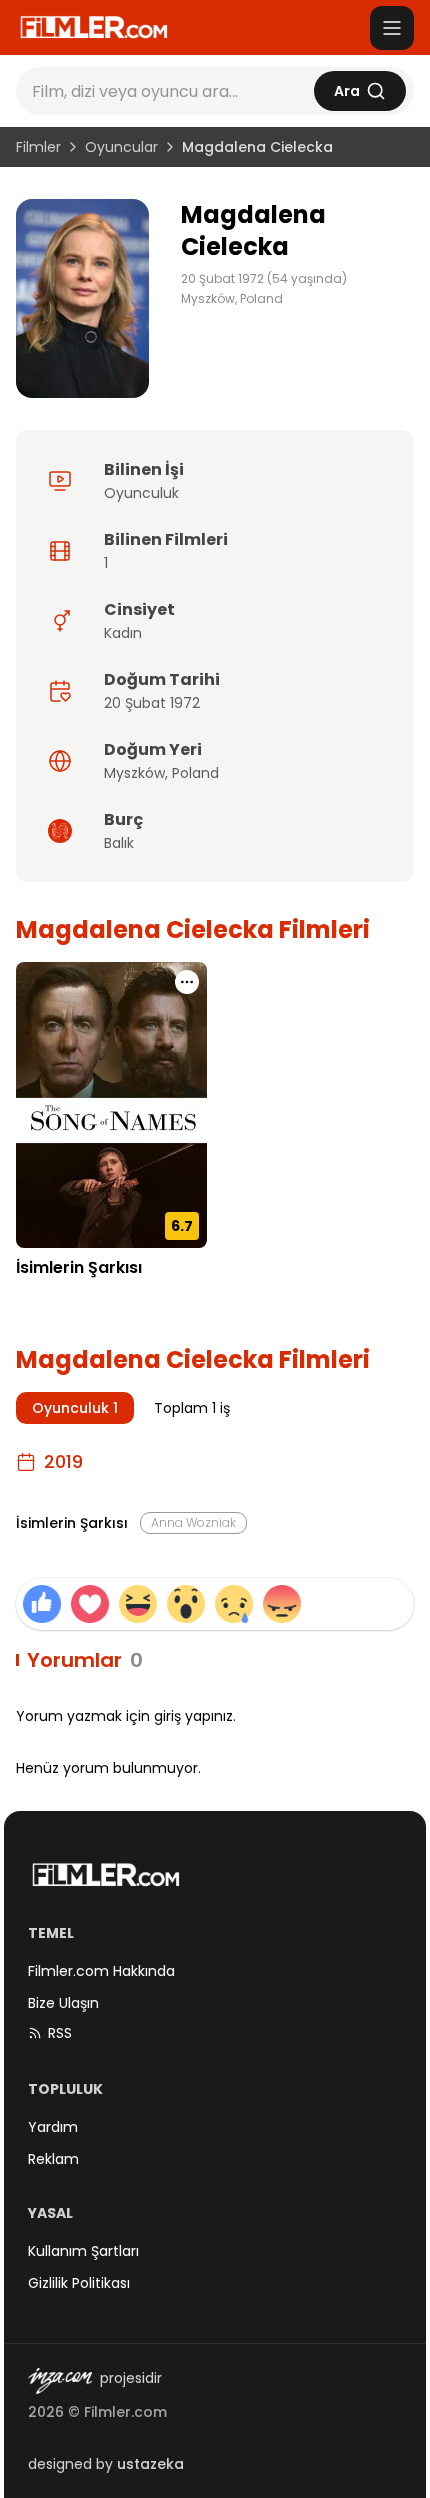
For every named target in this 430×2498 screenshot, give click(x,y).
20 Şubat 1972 (152, 703)
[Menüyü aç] (392, 28)
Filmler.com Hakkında (101, 1971)
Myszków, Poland (232, 299)
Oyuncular (121, 147)
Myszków (134, 773)
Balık (119, 843)
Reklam (53, 2159)
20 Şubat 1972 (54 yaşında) (264, 279)
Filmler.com (125, 2412)
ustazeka (150, 2464)
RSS (60, 2033)
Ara (347, 91)
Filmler (38, 147)
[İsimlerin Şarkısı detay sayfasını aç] (111, 1105)
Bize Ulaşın (63, 2003)
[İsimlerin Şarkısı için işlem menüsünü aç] (187, 982)
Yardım (53, 2127)
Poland (195, 773)
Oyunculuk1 (75, 1408)
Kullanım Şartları (83, 2251)
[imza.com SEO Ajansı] (60, 2381)
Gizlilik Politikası (79, 2283)
